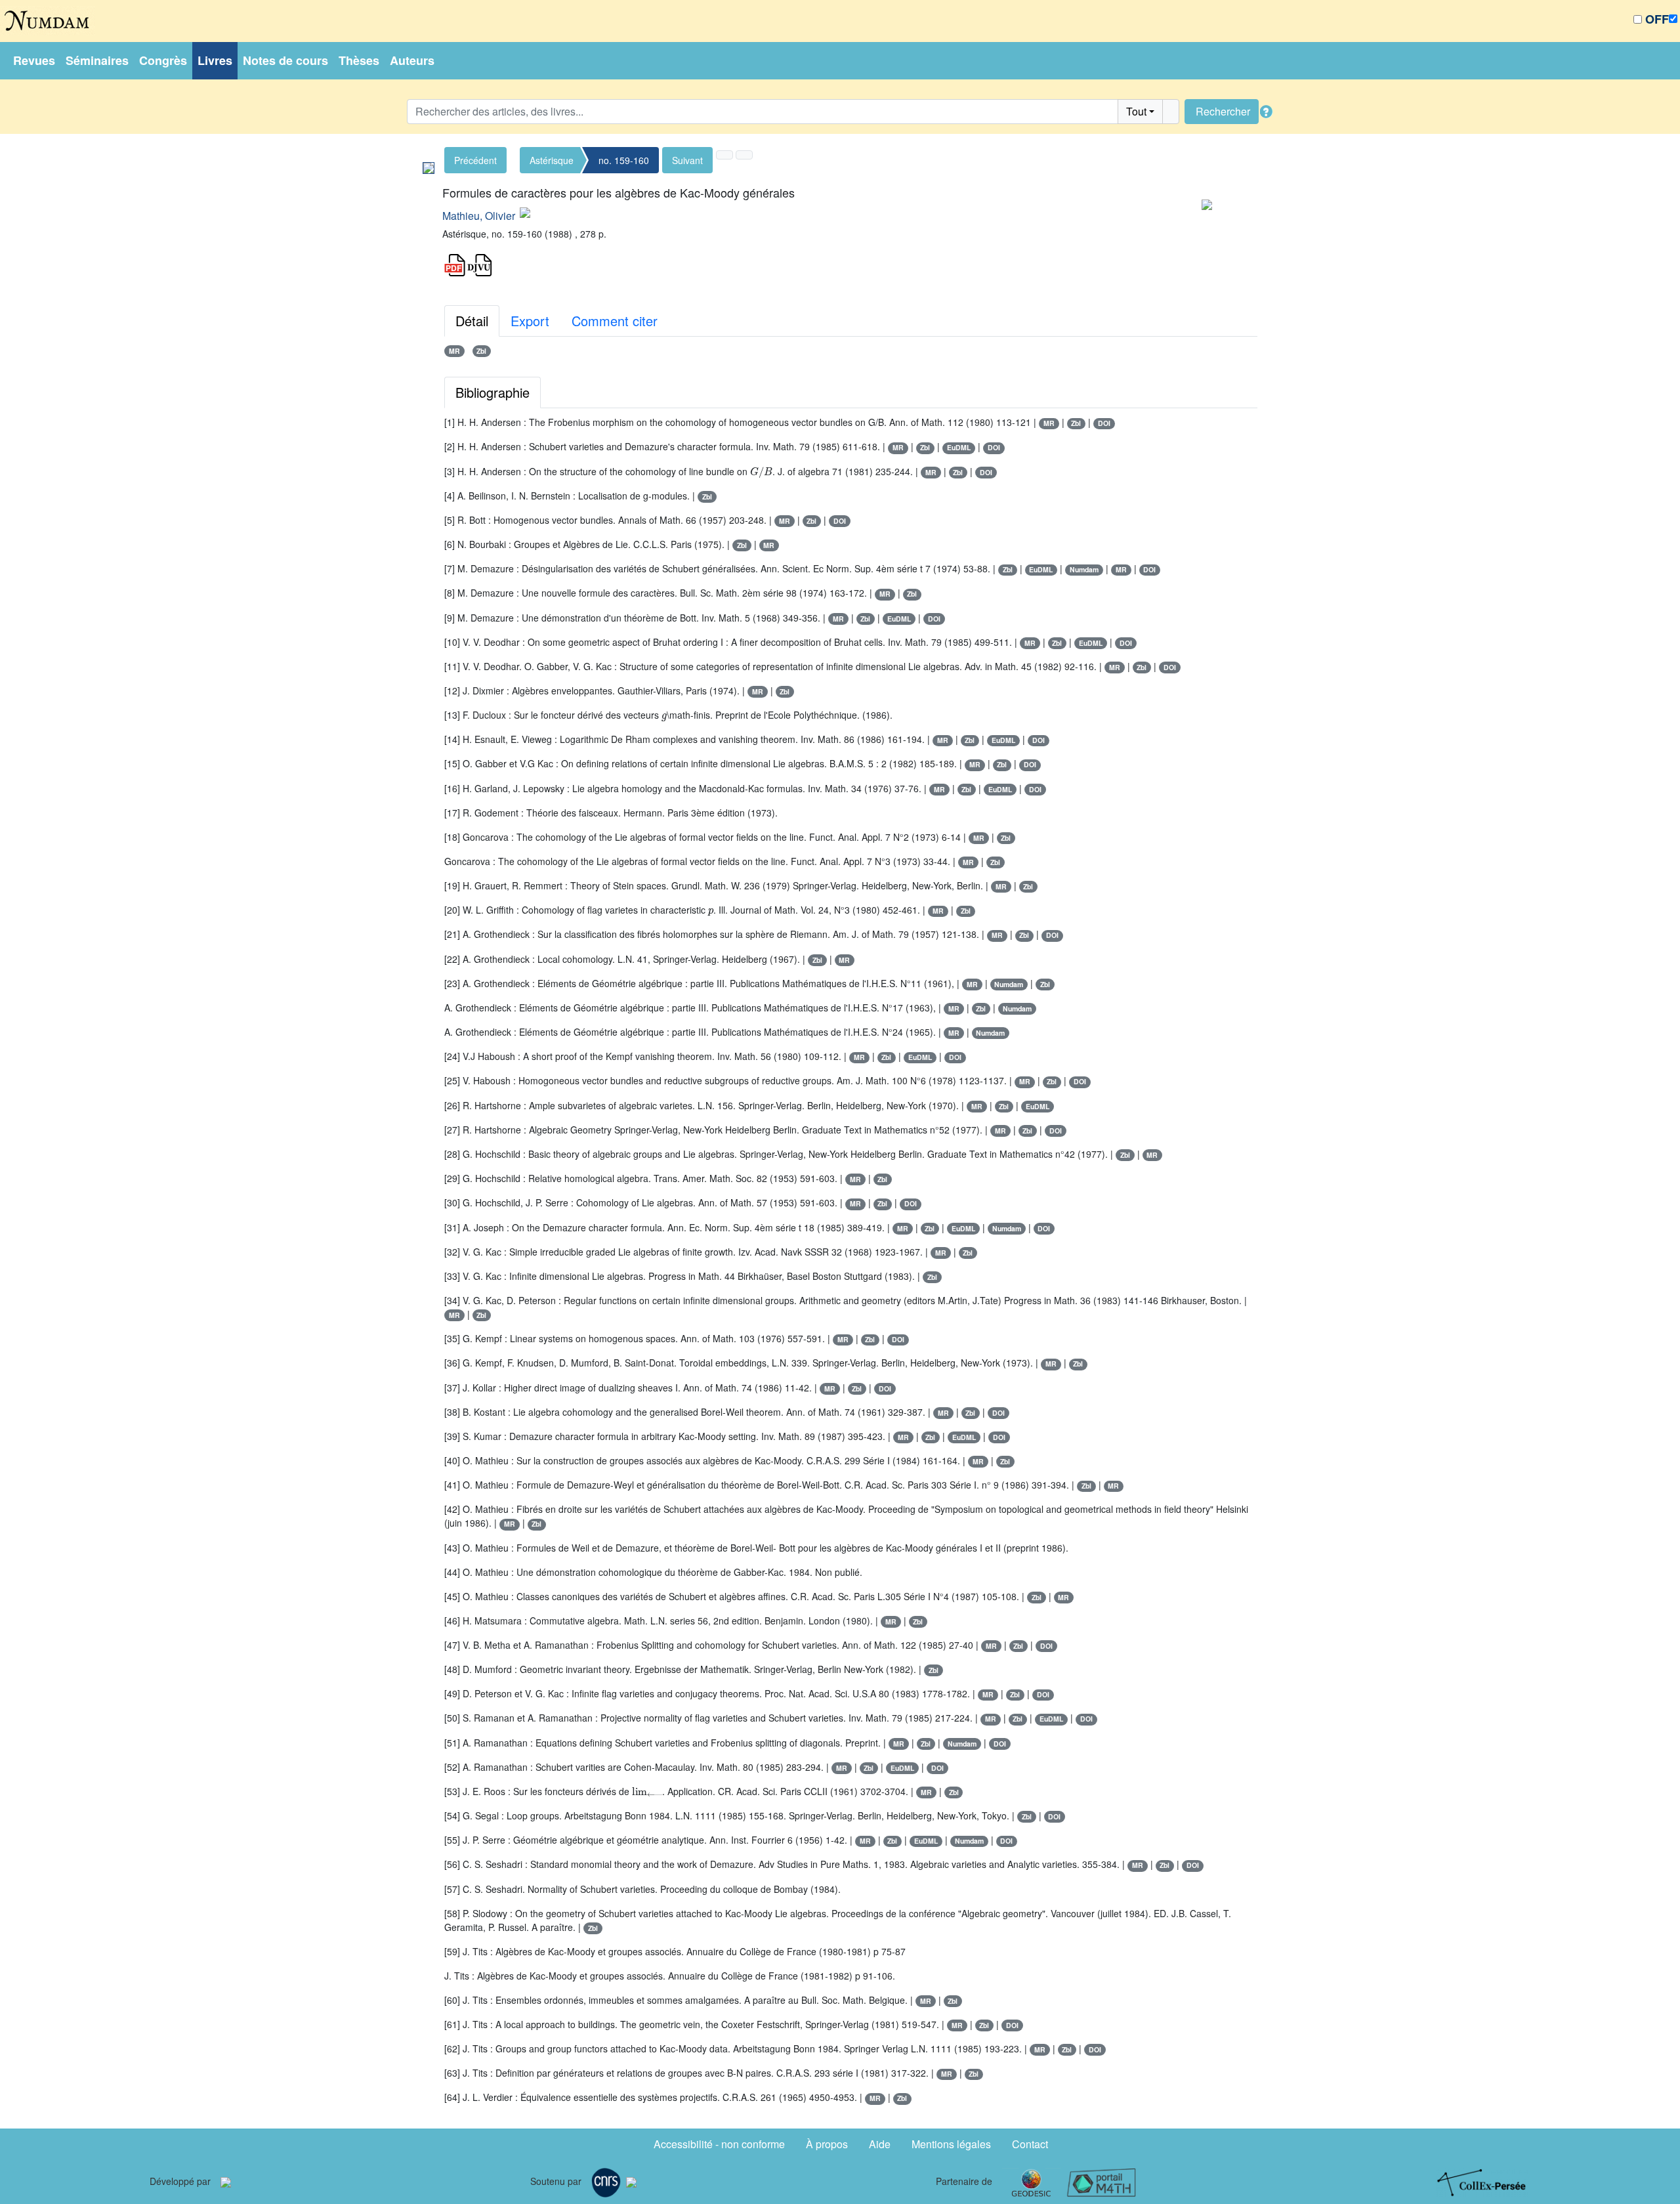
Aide (880, 2144)
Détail (472, 321)
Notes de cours (285, 60)
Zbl (481, 351)
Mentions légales (951, 2144)
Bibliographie (493, 392)
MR (454, 351)
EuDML (959, 447)
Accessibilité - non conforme (719, 2144)
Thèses (359, 60)
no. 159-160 (624, 160)
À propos (827, 2144)
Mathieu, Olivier (479, 216)
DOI (1104, 423)
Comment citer (615, 321)
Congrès (163, 60)
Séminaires (97, 60)
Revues (34, 60)
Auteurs (412, 60)
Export (530, 321)
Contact (1030, 2144)
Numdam (1084, 569)
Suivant (687, 160)
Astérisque (552, 160)
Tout (1136, 111)
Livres (215, 60)
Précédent (475, 160)
